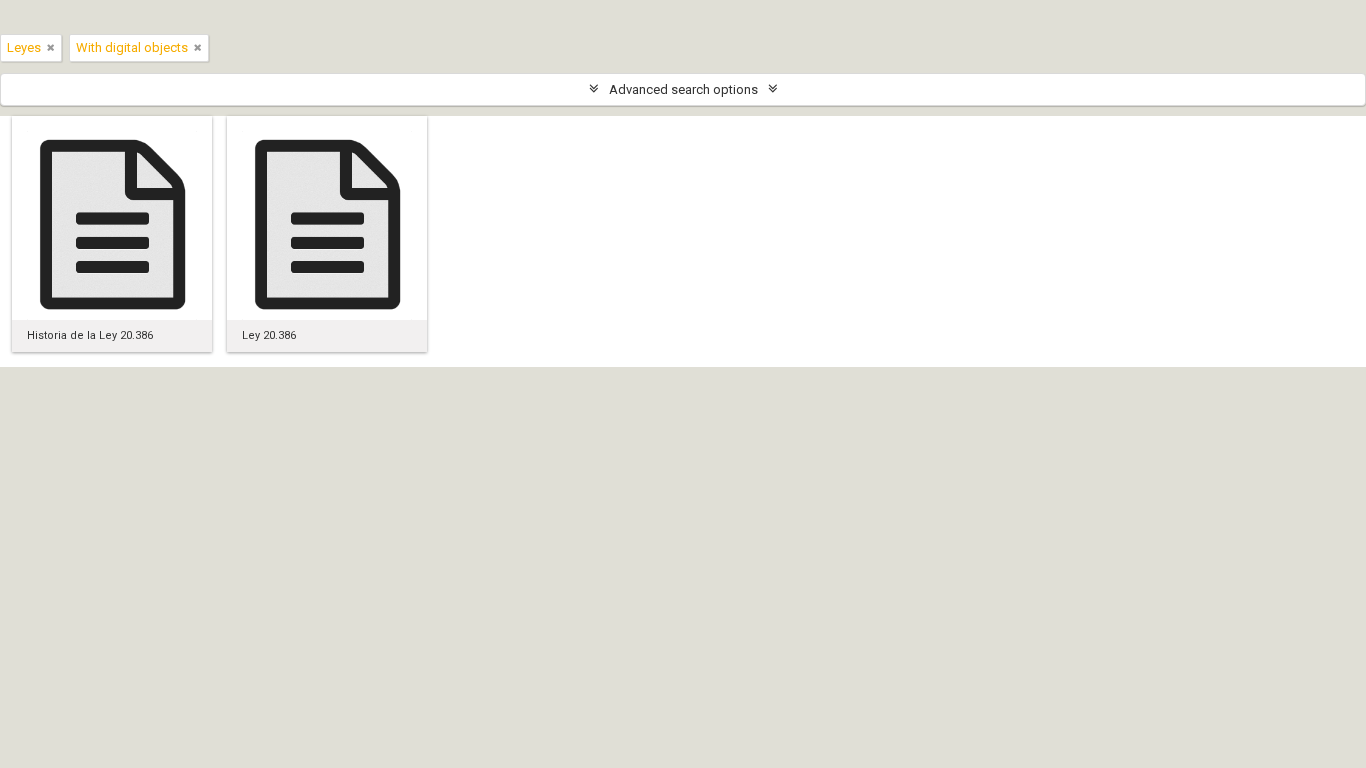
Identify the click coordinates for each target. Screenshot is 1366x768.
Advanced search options (683, 89)
